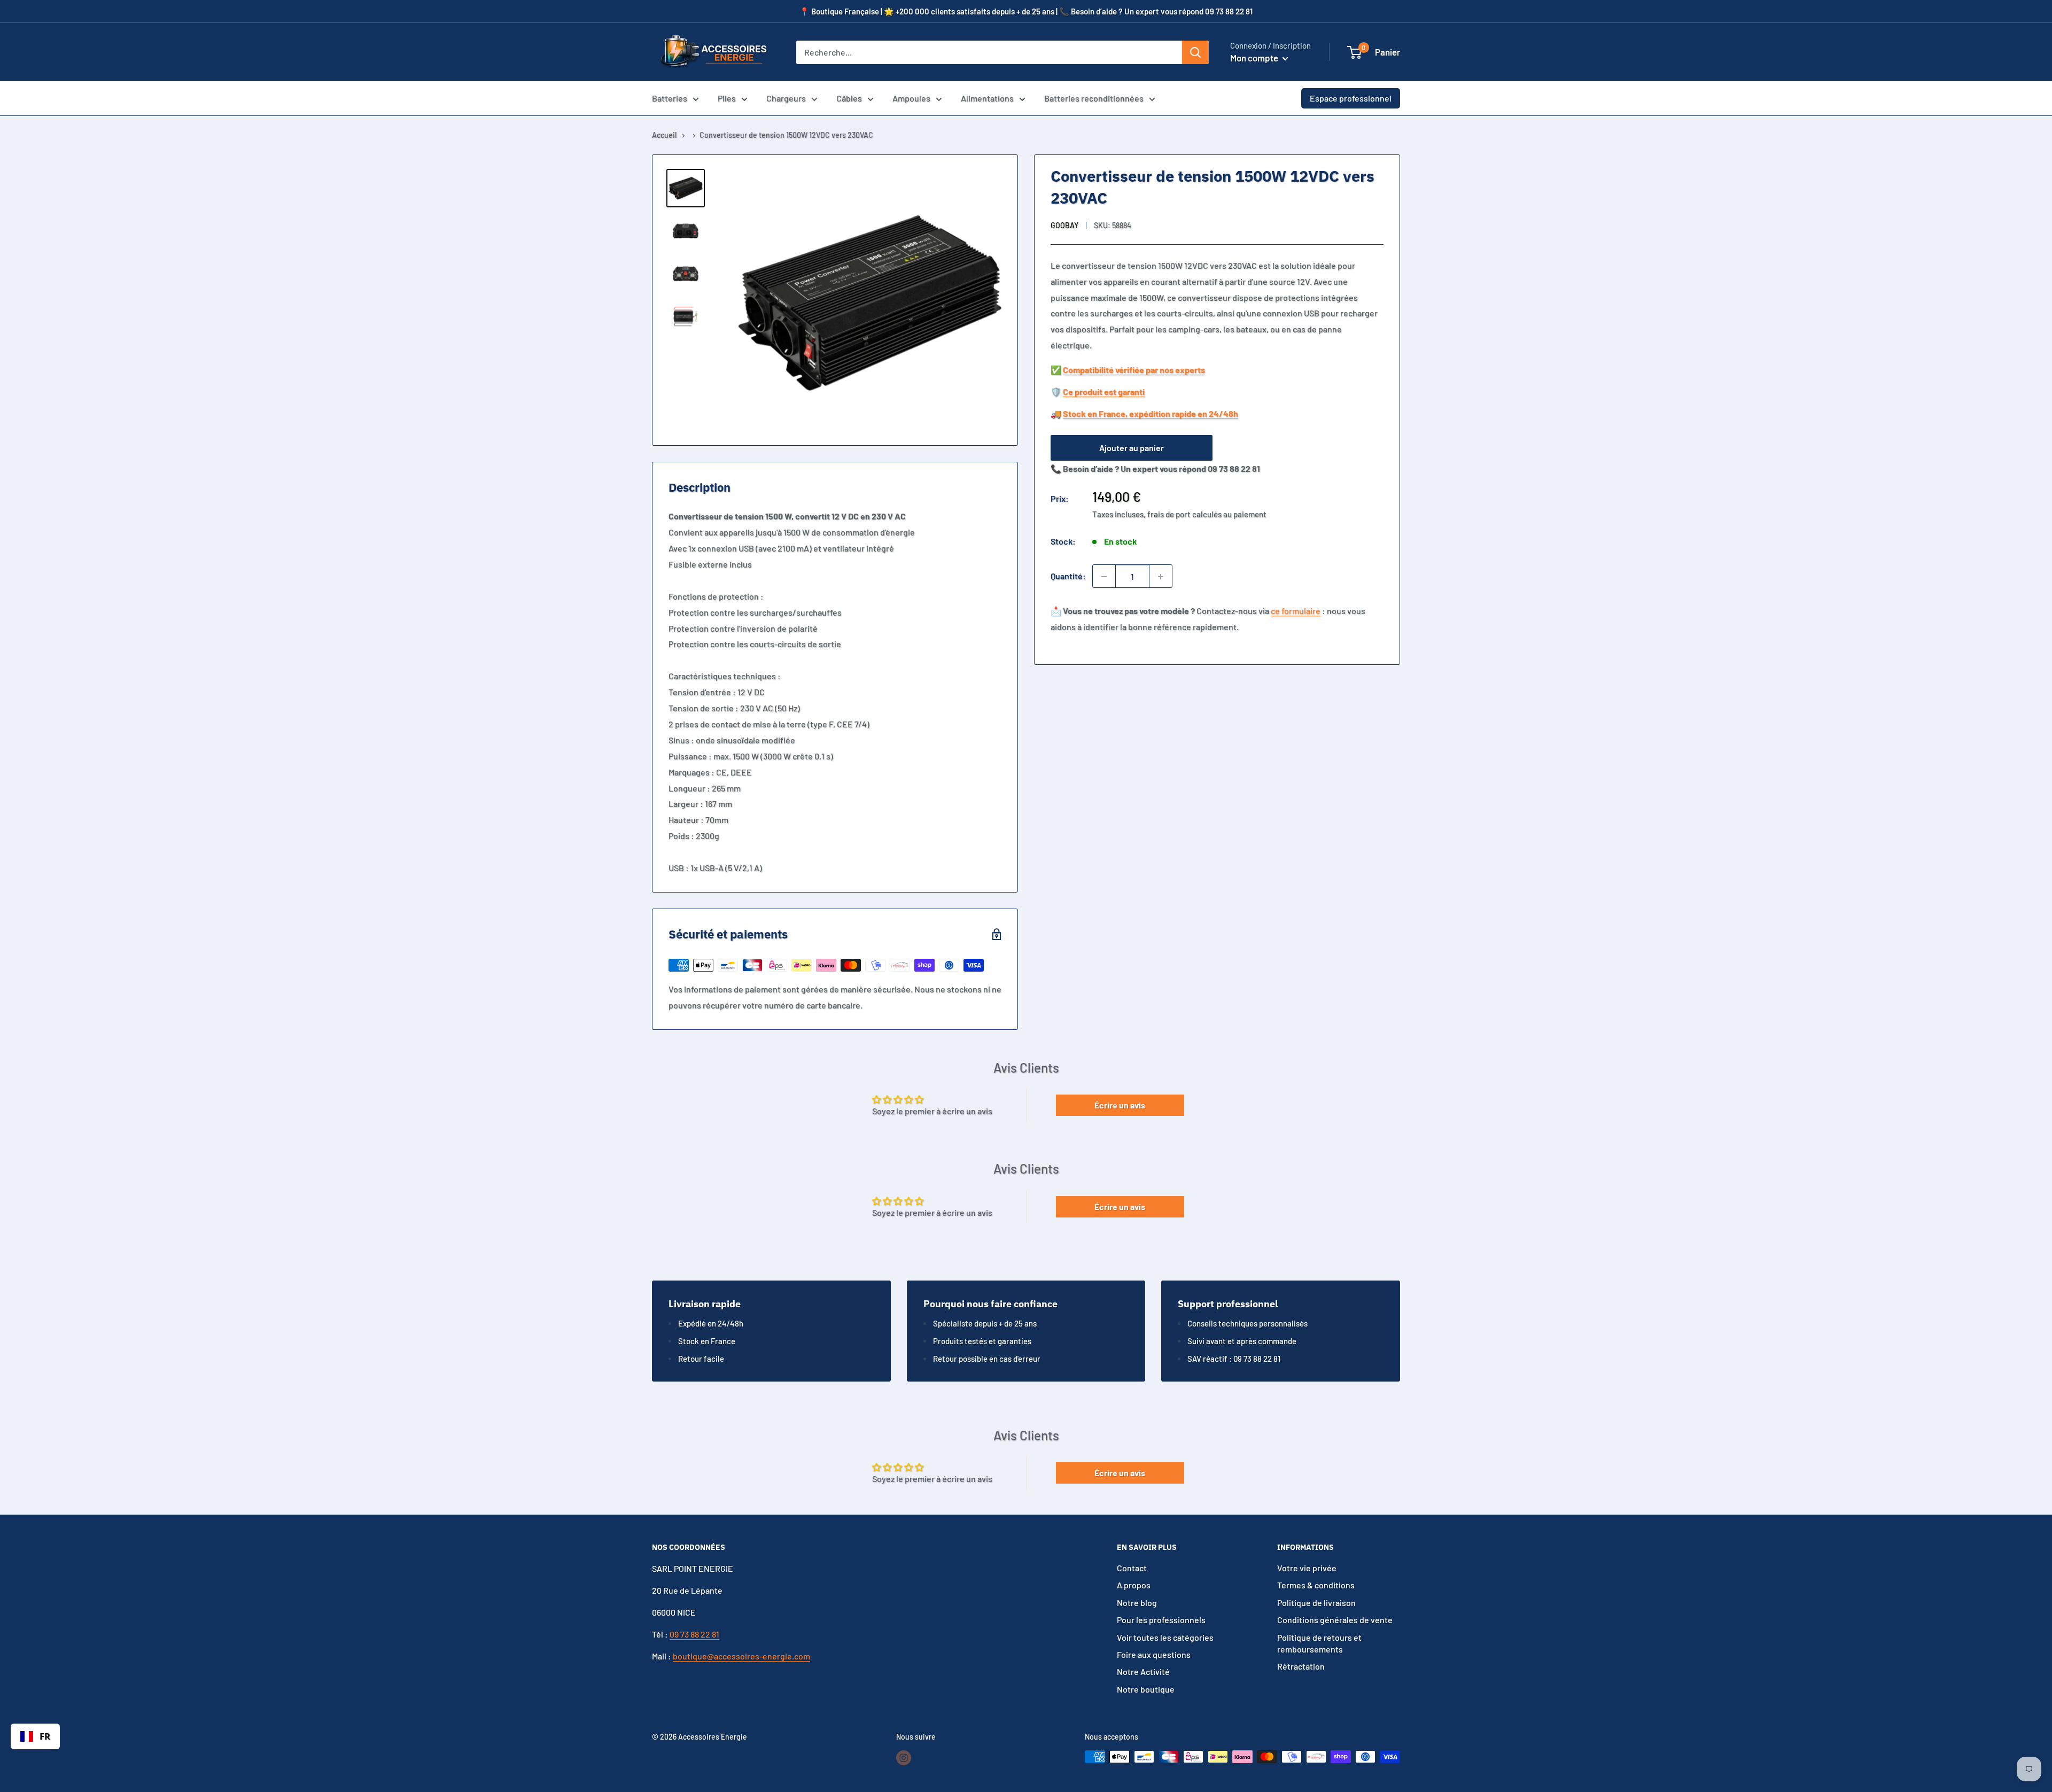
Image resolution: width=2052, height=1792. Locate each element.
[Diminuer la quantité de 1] (1104, 577)
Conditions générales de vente (1335, 1620)
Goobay (1064, 225)
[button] (1354, 52)
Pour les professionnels (1161, 1620)
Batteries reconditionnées (1094, 98)
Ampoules (911, 98)
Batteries (670, 98)
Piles (727, 98)
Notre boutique (1146, 1689)
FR (45, 1736)
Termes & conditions (1316, 1585)
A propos (1134, 1585)
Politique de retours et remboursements (1319, 1643)
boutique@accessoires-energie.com (741, 1656)
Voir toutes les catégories (1165, 1637)
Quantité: (1068, 576)
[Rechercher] (1195, 52)
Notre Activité (1143, 1671)
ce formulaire (1296, 611)
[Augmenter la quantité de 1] (1161, 577)
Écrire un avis (1120, 1105)
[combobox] (35, 1736)
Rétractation (1301, 1666)
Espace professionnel (1351, 98)
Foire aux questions (1154, 1654)
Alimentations (987, 98)
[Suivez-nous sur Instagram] (904, 1758)
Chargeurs (786, 98)
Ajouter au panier (1132, 448)
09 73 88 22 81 (694, 1634)
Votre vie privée (1307, 1568)
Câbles (849, 98)
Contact (1132, 1568)
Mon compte (1255, 58)
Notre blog (1137, 1603)
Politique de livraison (1316, 1603)
